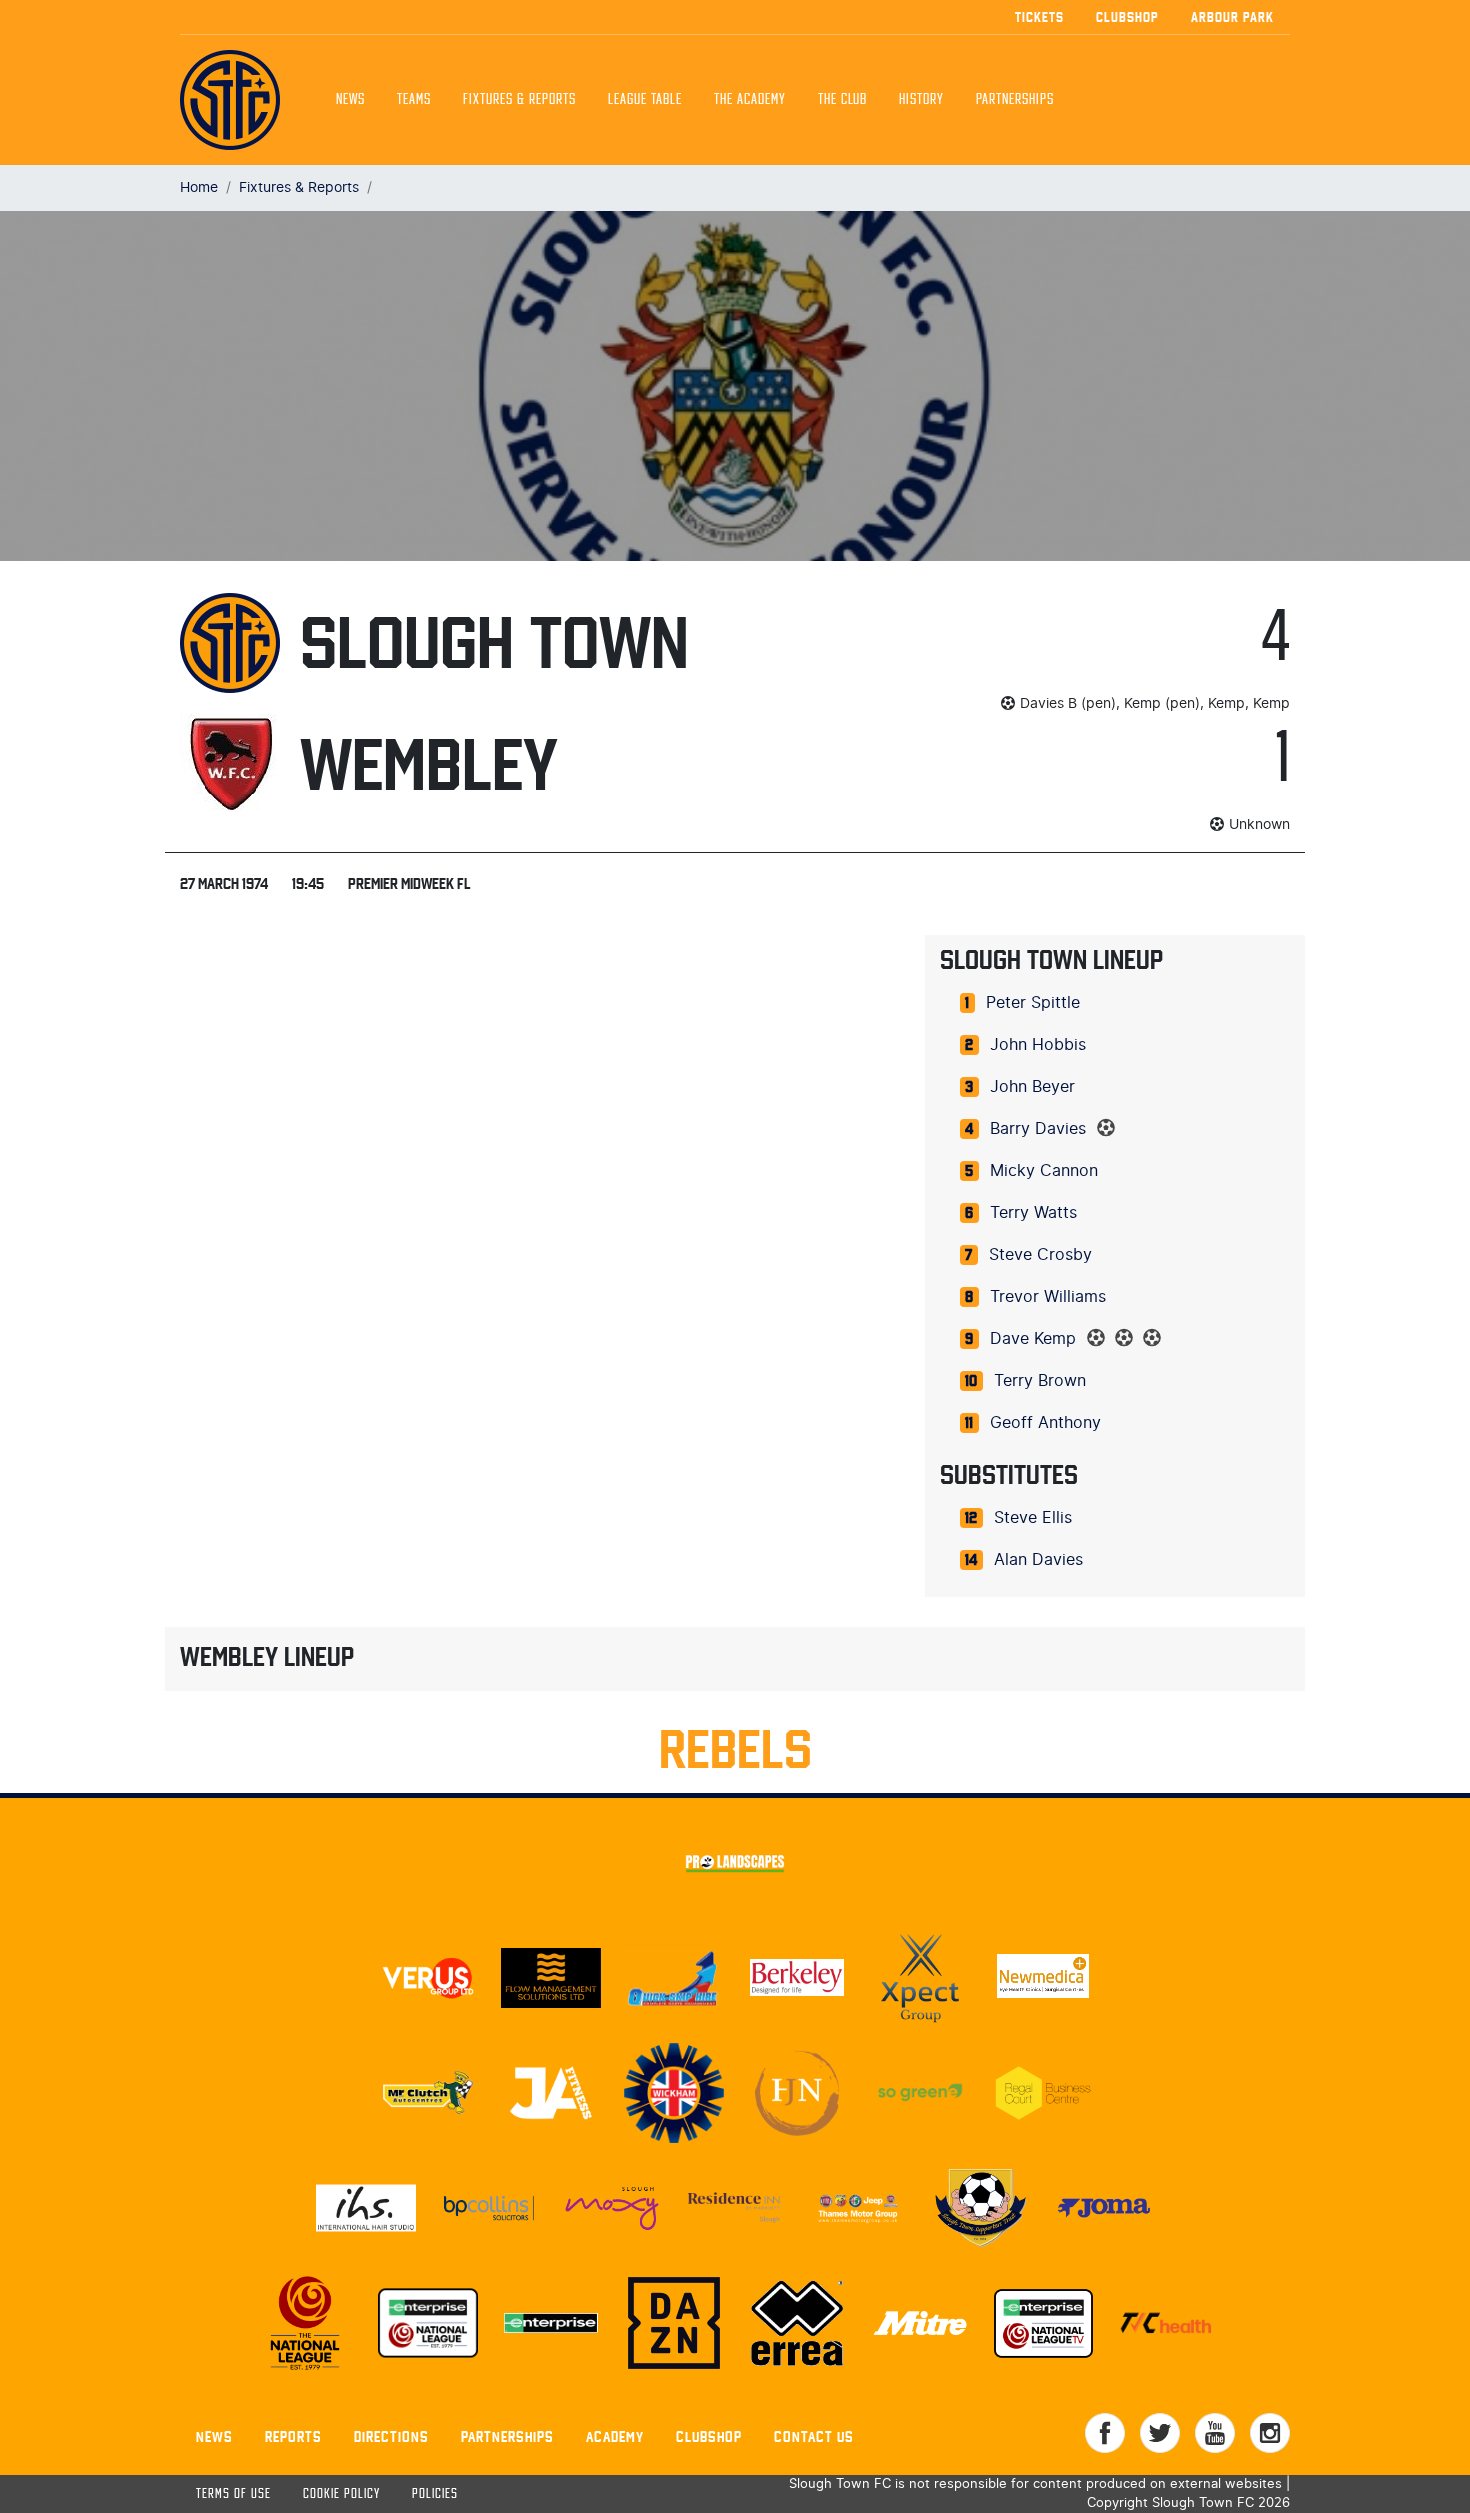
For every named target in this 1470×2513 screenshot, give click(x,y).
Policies (435, 2494)
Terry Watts (1033, 1213)
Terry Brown (1040, 1381)
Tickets (1039, 17)
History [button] (921, 100)
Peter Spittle (1033, 1003)
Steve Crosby (1040, 1255)
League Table (645, 100)
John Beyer (1032, 1087)
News (350, 100)
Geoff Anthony (1045, 1423)
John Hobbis (1038, 1045)
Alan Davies (1038, 1560)
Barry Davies (1038, 1129)
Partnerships (507, 2436)
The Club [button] (842, 100)
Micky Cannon (1044, 1171)
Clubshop (1127, 17)
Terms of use (233, 2494)
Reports (293, 2436)
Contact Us (814, 2436)
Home (199, 187)
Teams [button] (414, 100)
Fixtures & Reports (519, 100)
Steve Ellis (1033, 1518)
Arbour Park (1232, 17)
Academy (615, 2436)
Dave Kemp (1033, 1339)
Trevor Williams (1048, 1297)
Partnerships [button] (1015, 100)
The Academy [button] (750, 100)
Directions (391, 2436)
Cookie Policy (341, 2494)
